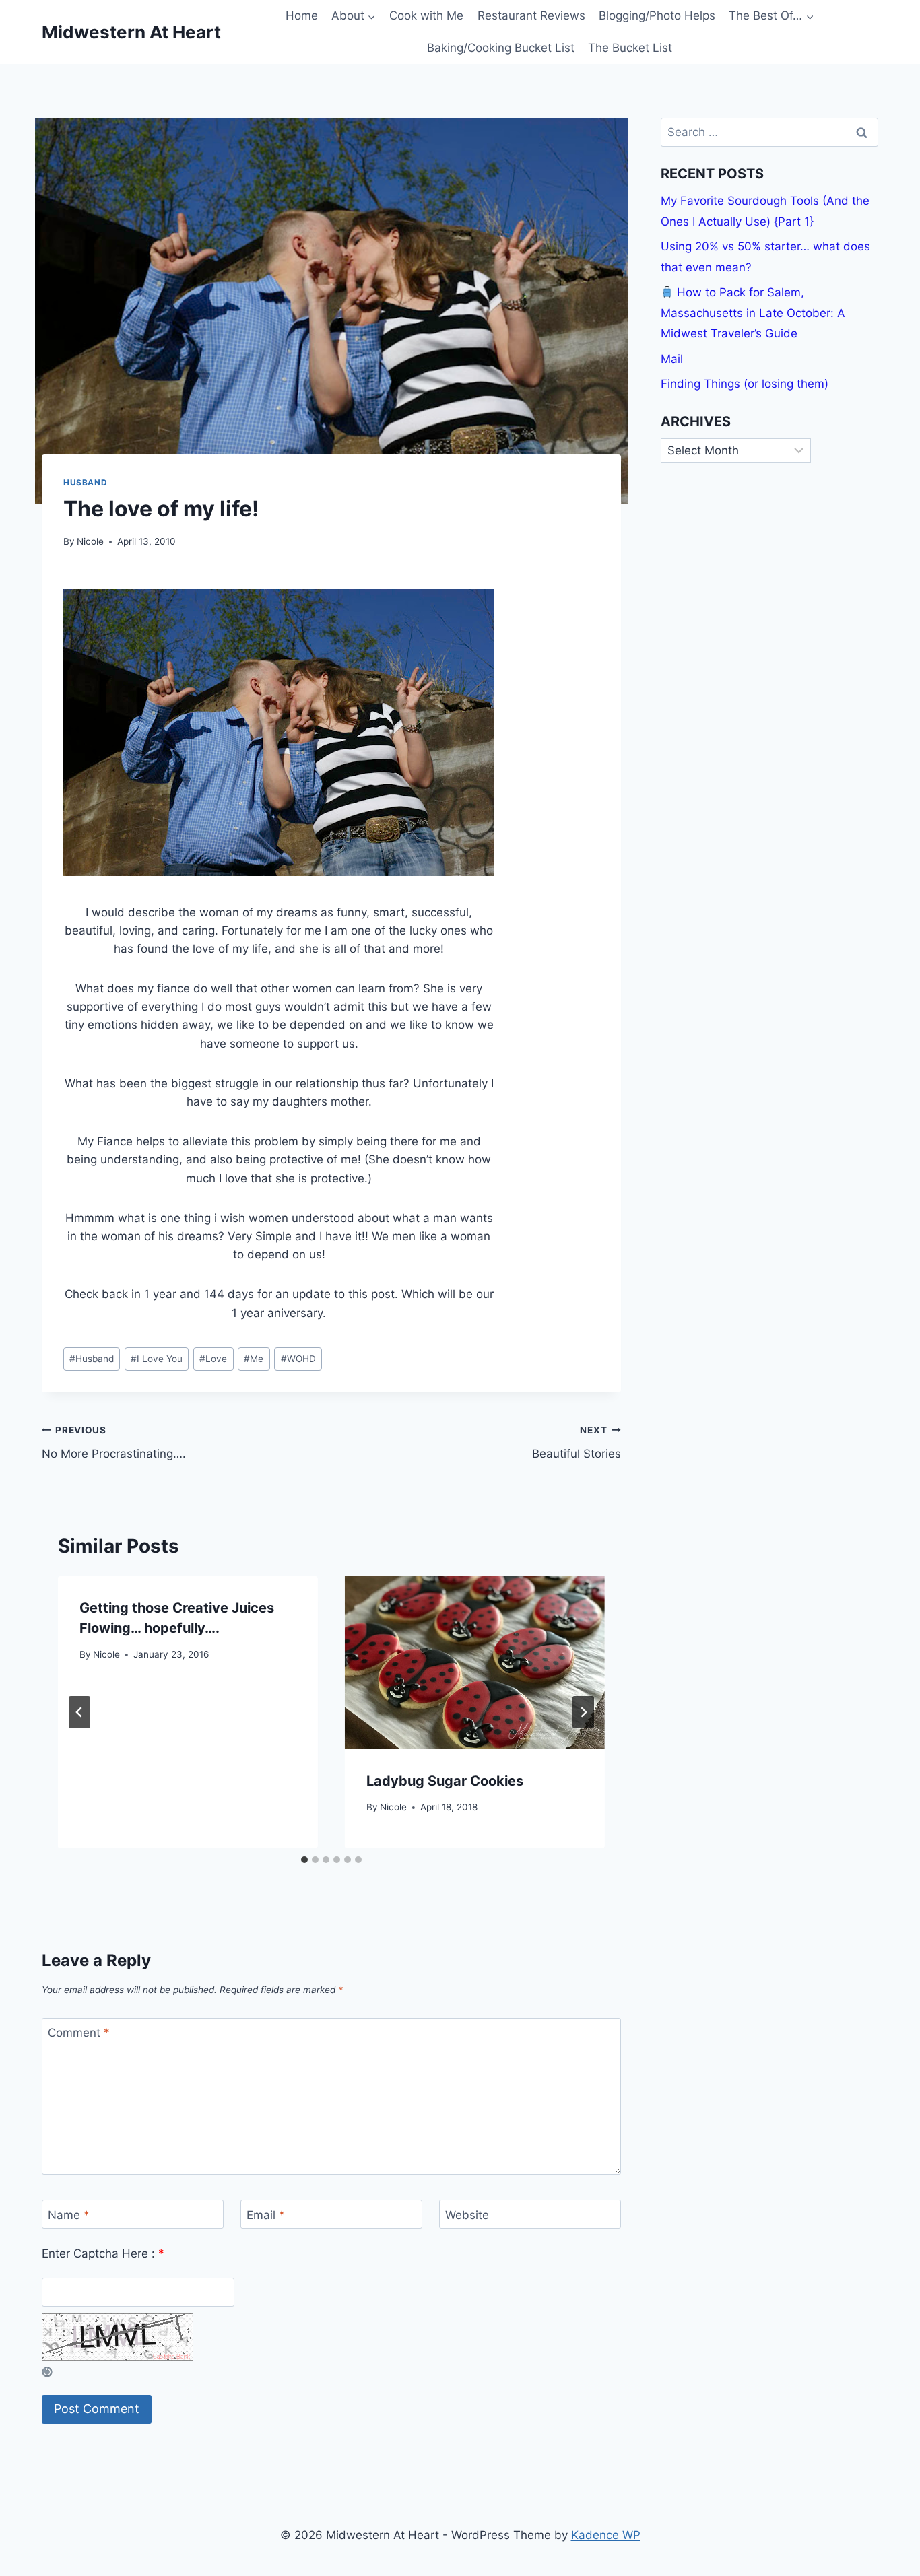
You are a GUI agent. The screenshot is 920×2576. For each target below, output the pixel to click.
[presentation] (475, 1663)
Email (266, 2214)
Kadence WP (606, 2535)
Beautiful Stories (577, 1443)
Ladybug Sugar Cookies (445, 1781)
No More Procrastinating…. (114, 1443)
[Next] (583, 1712)
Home (302, 15)
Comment (79, 2033)
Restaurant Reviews (531, 15)
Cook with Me (426, 15)
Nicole (90, 541)
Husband (85, 482)
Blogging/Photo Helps (657, 15)
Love (213, 1359)
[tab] (304, 1860)
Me (254, 1359)
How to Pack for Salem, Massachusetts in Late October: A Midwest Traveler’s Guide (753, 313)
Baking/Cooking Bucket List (501, 48)
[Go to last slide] (79, 1712)
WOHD (298, 1359)
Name (69, 2214)
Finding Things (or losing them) (745, 384)
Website (467, 2214)
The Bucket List (630, 48)
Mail (672, 359)
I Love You (157, 1359)
